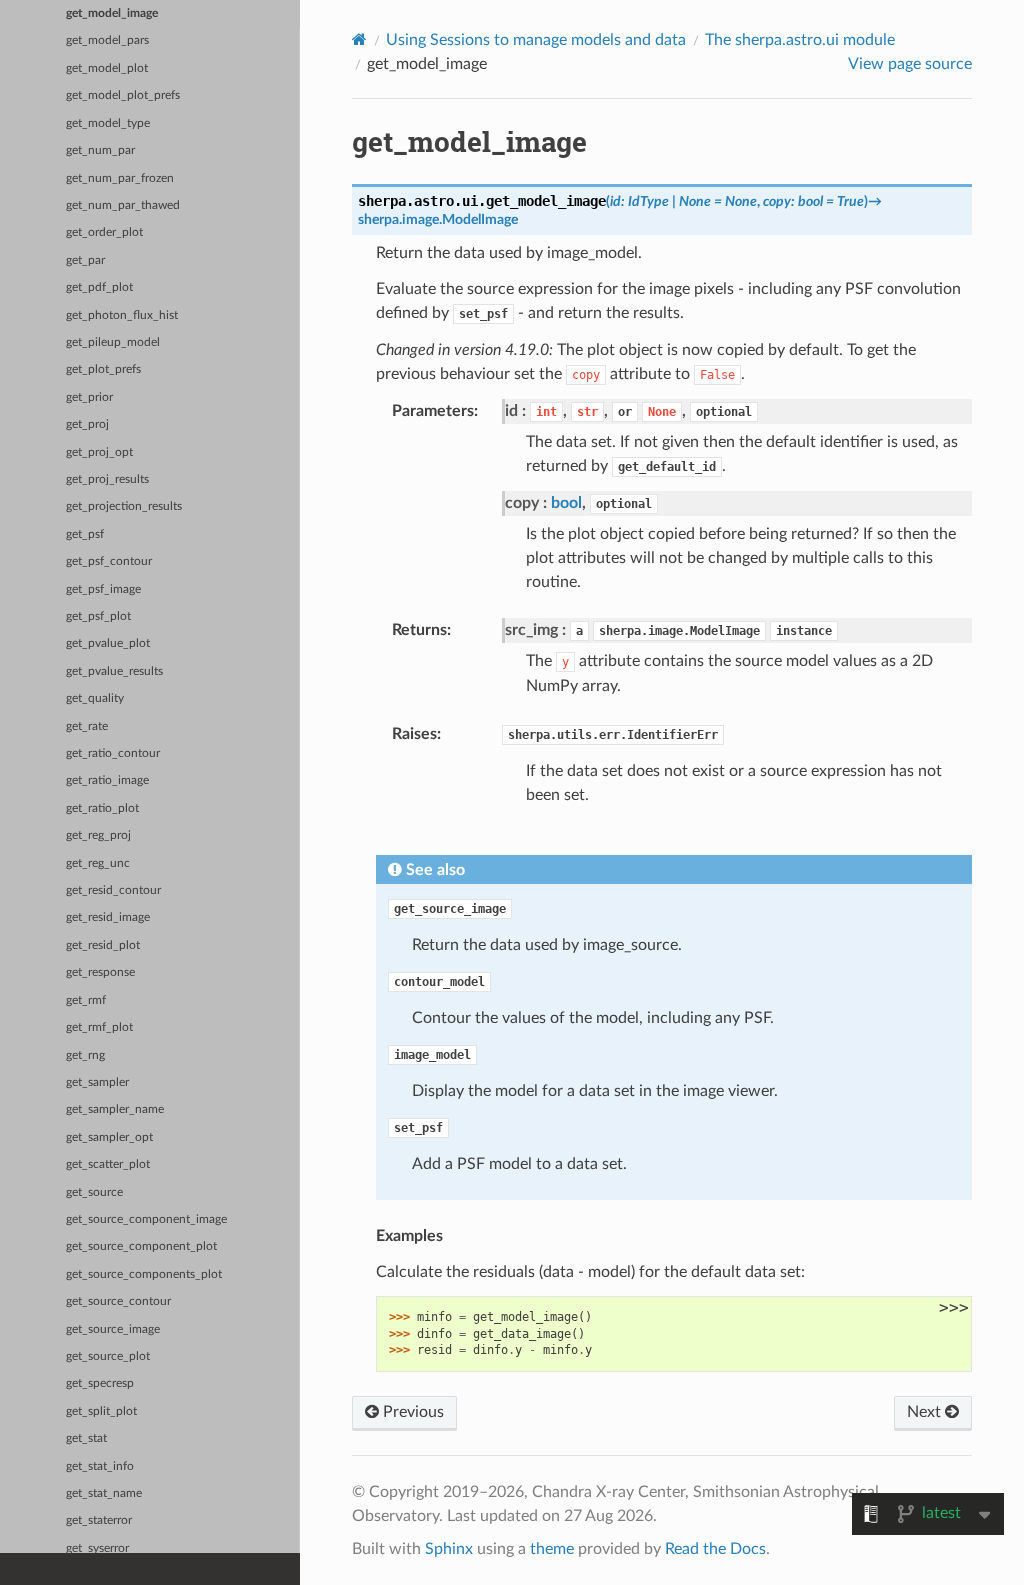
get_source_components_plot (144, 1274)
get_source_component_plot (141, 1246)
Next (926, 1412)
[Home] (359, 39)
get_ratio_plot (102, 808)
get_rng (85, 1055)
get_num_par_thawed (123, 205)
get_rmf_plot (99, 1027)
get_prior (89, 397)
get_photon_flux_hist (122, 315)
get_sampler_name (115, 1109)
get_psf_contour (109, 561)
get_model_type (108, 123)
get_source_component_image (146, 1219)
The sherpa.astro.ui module (800, 40)
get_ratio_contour (113, 753)
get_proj (87, 424)
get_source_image (113, 1329)
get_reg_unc (98, 863)
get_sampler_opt (109, 1137)
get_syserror (97, 1548)
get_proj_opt (99, 452)
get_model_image (112, 13)
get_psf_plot (98, 616)
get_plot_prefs (103, 369)
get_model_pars (107, 40)
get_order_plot (104, 232)
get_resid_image (108, 917)
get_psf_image (103, 589)
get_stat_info (100, 1466)
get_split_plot (101, 1411)
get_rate (87, 726)
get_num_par (100, 150)
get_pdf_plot (99, 287)
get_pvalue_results (114, 671)
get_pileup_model (113, 342)
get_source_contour (118, 1301)
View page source (910, 64)
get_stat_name (104, 1493)
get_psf (85, 534)
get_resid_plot (103, 945)
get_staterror (99, 1520)
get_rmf (86, 1000)
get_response (100, 972)
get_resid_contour (113, 890)
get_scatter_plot (108, 1164)
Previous (411, 1412)
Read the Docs (715, 1549)
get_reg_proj (98, 835)
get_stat (86, 1438)
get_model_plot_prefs (123, 95)
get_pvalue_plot (108, 643)
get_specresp (100, 1383)
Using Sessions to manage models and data (536, 40)
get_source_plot (108, 1356)
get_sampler (97, 1082)
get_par (85, 260)
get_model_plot (107, 68)
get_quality (95, 698)
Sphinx (449, 1549)
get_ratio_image (107, 780)
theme (552, 1549)
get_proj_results (107, 479)
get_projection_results (124, 506)
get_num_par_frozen (120, 178)
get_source (94, 1192)
